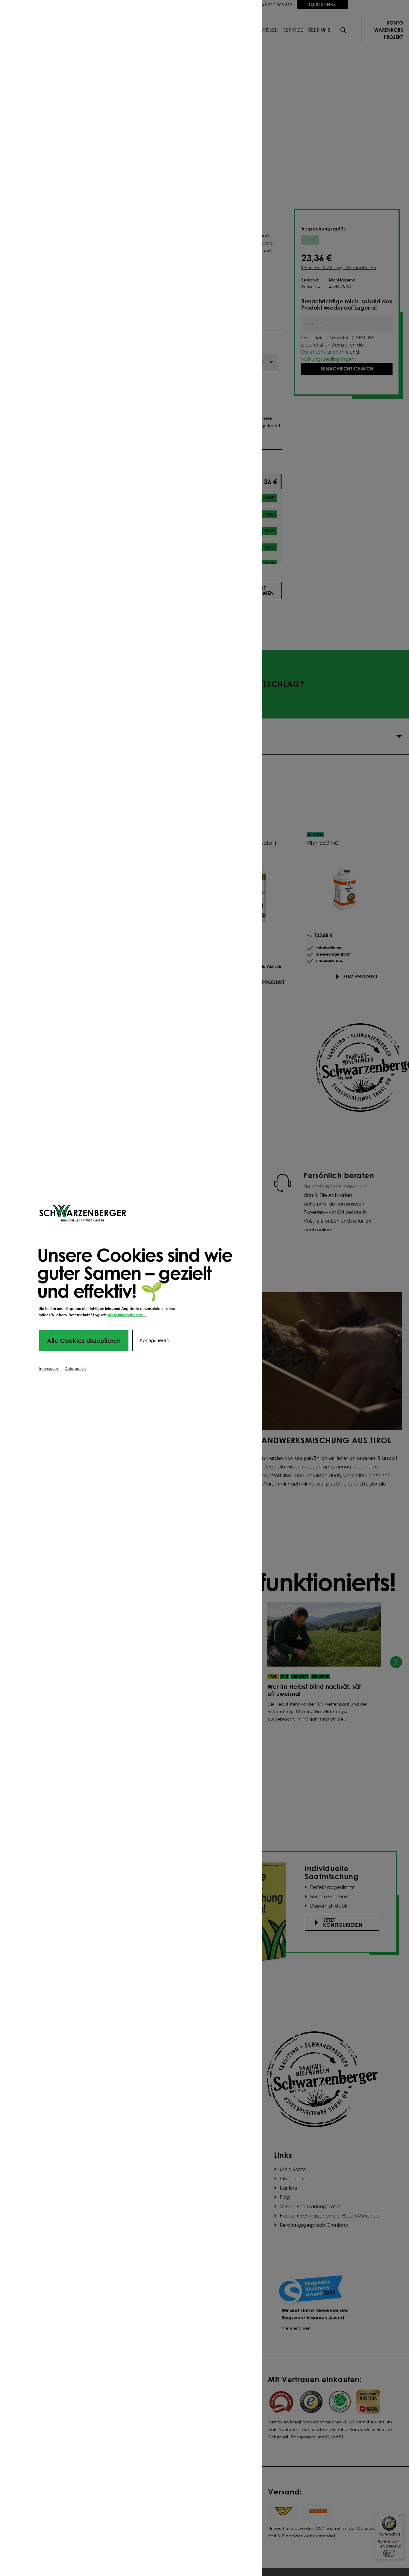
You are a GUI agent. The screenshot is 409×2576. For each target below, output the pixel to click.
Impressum (49, 1368)
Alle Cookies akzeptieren (84, 1340)
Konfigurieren (155, 1340)
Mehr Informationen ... (127, 1315)
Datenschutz (75, 1368)
